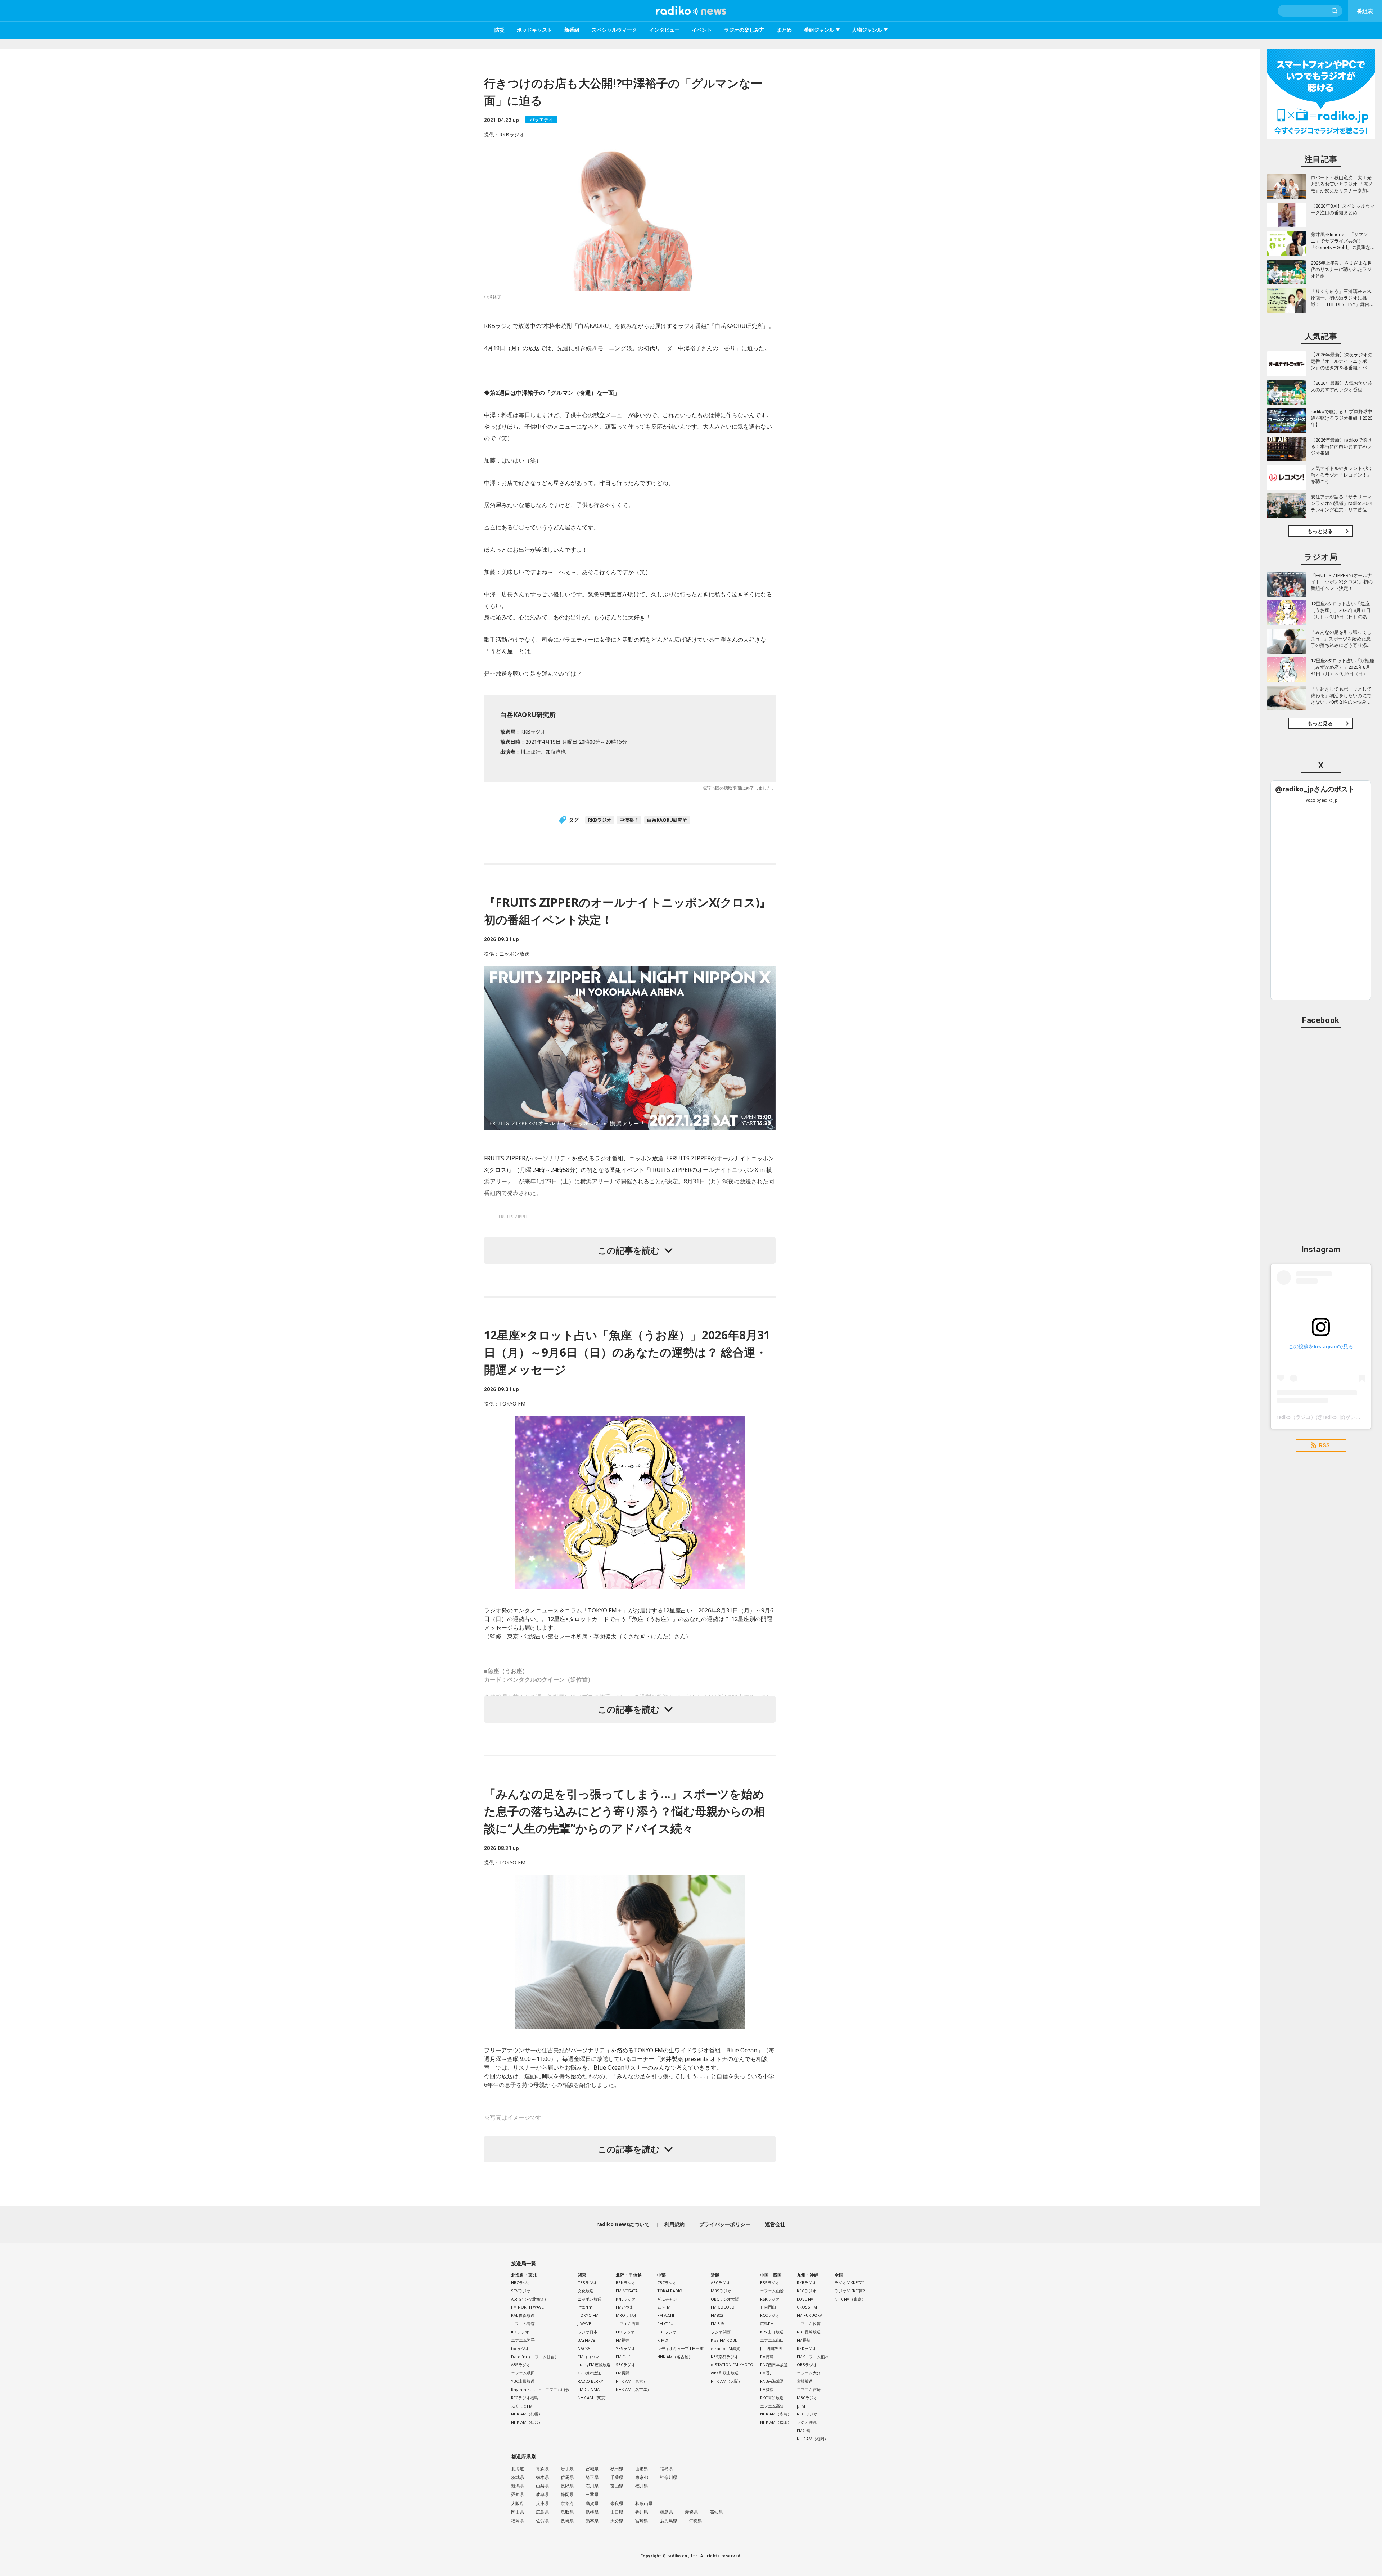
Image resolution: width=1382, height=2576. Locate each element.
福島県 (667, 2469)
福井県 (642, 2486)
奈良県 (617, 2503)
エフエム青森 (523, 2324)
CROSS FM (807, 2307)
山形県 (642, 2469)
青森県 (542, 2469)
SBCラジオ (625, 2365)
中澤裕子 (629, 820)
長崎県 (567, 2521)
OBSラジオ (807, 2365)
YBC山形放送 (523, 2381)
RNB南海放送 (772, 2381)
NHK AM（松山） (776, 2422)
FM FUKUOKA (810, 2315)
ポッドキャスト (534, 30)
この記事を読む (629, 1250)
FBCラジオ (625, 2332)
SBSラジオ (667, 2332)
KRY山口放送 (772, 2332)
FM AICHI (666, 2315)
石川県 (592, 2486)
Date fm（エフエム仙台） (535, 2357)
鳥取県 (567, 2512)
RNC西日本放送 (774, 2365)
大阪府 (518, 2503)
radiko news (691, 11)
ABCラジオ (721, 2282)
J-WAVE (584, 2324)
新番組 (572, 30)
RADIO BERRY (590, 2381)
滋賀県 (592, 2503)
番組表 (1365, 11)
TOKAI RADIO (670, 2291)
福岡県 (518, 2521)
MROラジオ (626, 2315)
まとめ (784, 30)
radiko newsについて (623, 2224)
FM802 (717, 2315)
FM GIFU (665, 2324)
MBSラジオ (721, 2291)
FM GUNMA (589, 2389)
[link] (1315, 789)
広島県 (542, 2512)
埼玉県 (592, 2477)
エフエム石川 (628, 2324)
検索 (1335, 11)
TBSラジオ (587, 2282)
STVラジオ (521, 2291)
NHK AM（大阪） (726, 2381)
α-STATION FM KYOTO (732, 2365)
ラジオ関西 (721, 2332)
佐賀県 (542, 2521)
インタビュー (664, 30)
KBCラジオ (807, 2291)
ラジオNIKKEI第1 (850, 2282)
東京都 (642, 2477)
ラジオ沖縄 (807, 2422)
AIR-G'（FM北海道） (530, 2299)
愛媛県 (691, 2512)
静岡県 (567, 2494)
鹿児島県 (669, 2521)
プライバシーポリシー (725, 2224)
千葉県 (617, 2477)
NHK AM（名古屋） (633, 2389)
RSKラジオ (770, 2299)
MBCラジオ (807, 2398)
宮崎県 (642, 2521)
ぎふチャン (667, 2299)
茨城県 (518, 2477)
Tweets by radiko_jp (1321, 800)
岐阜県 (542, 2494)
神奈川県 (669, 2477)
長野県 (567, 2486)
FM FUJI (623, 2357)
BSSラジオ (770, 2282)
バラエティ (541, 119)
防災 (500, 30)
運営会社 (775, 2224)
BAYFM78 (586, 2340)
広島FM (767, 2324)
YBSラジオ (625, 2348)
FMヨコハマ (588, 2357)
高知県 (716, 2512)
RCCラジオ (770, 2315)
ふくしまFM (522, 2406)
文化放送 (586, 2291)
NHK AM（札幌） (527, 2414)
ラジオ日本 (588, 2332)
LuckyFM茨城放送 (594, 2365)
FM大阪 (718, 2324)
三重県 (592, 2494)
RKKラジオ (807, 2348)
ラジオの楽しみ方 (744, 30)
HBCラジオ (521, 2282)
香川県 (642, 2512)
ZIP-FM (664, 2307)
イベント (702, 30)
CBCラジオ (667, 2282)
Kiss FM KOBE (724, 2340)
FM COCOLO (723, 2307)
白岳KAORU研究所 (667, 820)
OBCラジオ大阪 (725, 2299)
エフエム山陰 (772, 2291)
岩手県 (567, 2469)
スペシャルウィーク (614, 30)
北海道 (518, 2469)
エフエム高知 (772, 2406)
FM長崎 (804, 2340)
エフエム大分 (809, 2373)
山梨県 (542, 2486)
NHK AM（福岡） (812, 2439)
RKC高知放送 (772, 2398)
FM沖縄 (804, 2430)
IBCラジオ (520, 2332)
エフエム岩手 (523, 2340)
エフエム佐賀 (809, 2324)
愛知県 (518, 2494)
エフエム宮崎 (809, 2389)
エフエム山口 (772, 2340)
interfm (585, 2307)
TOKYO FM (588, 2315)
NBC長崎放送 (809, 2332)
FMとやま (625, 2307)
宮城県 (592, 2469)
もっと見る (1320, 531)
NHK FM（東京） (850, 2299)
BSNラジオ (626, 2282)
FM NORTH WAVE (527, 2307)
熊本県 (592, 2521)
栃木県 (542, 2477)
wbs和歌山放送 (725, 2373)
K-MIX (663, 2340)
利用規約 (675, 2224)
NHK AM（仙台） (527, 2422)
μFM (801, 2406)
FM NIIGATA (627, 2291)
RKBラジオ (600, 820)
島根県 (592, 2512)
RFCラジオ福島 (525, 2398)
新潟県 (518, 2486)
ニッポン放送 (590, 2299)
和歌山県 (644, 2503)
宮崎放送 (805, 2381)
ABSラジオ (521, 2365)
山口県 (617, 2512)
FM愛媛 (767, 2389)
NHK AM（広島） (776, 2414)
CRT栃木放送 (589, 2373)
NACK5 (584, 2348)
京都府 (567, 2503)
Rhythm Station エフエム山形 (540, 2389)
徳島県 (667, 2512)
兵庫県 (542, 2503)
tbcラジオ (520, 2348)
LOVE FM (805, 2299)
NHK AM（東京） (593, 2398)
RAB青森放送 (523, 2315)
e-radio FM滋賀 (725, 2348)
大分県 (617, 2521)
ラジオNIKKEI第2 (850, 2291)
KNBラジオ (626, 2299)
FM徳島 (767, 2357)
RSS (1324, 1445)
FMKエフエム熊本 (813, 2357)
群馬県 (567, 2477)
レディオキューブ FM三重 (680, 2348)
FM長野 (623, 2373)
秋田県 (617, 2469)
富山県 (617, 2486)
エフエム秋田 (523, 2373)
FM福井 (623, 2340)
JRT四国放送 (771, 2348)
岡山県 (518, 2512)
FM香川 (767, 2373)
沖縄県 (696, 2521)
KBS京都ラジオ (724, 2357)
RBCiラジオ (807, 2414)
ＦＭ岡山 (768, 2307)
